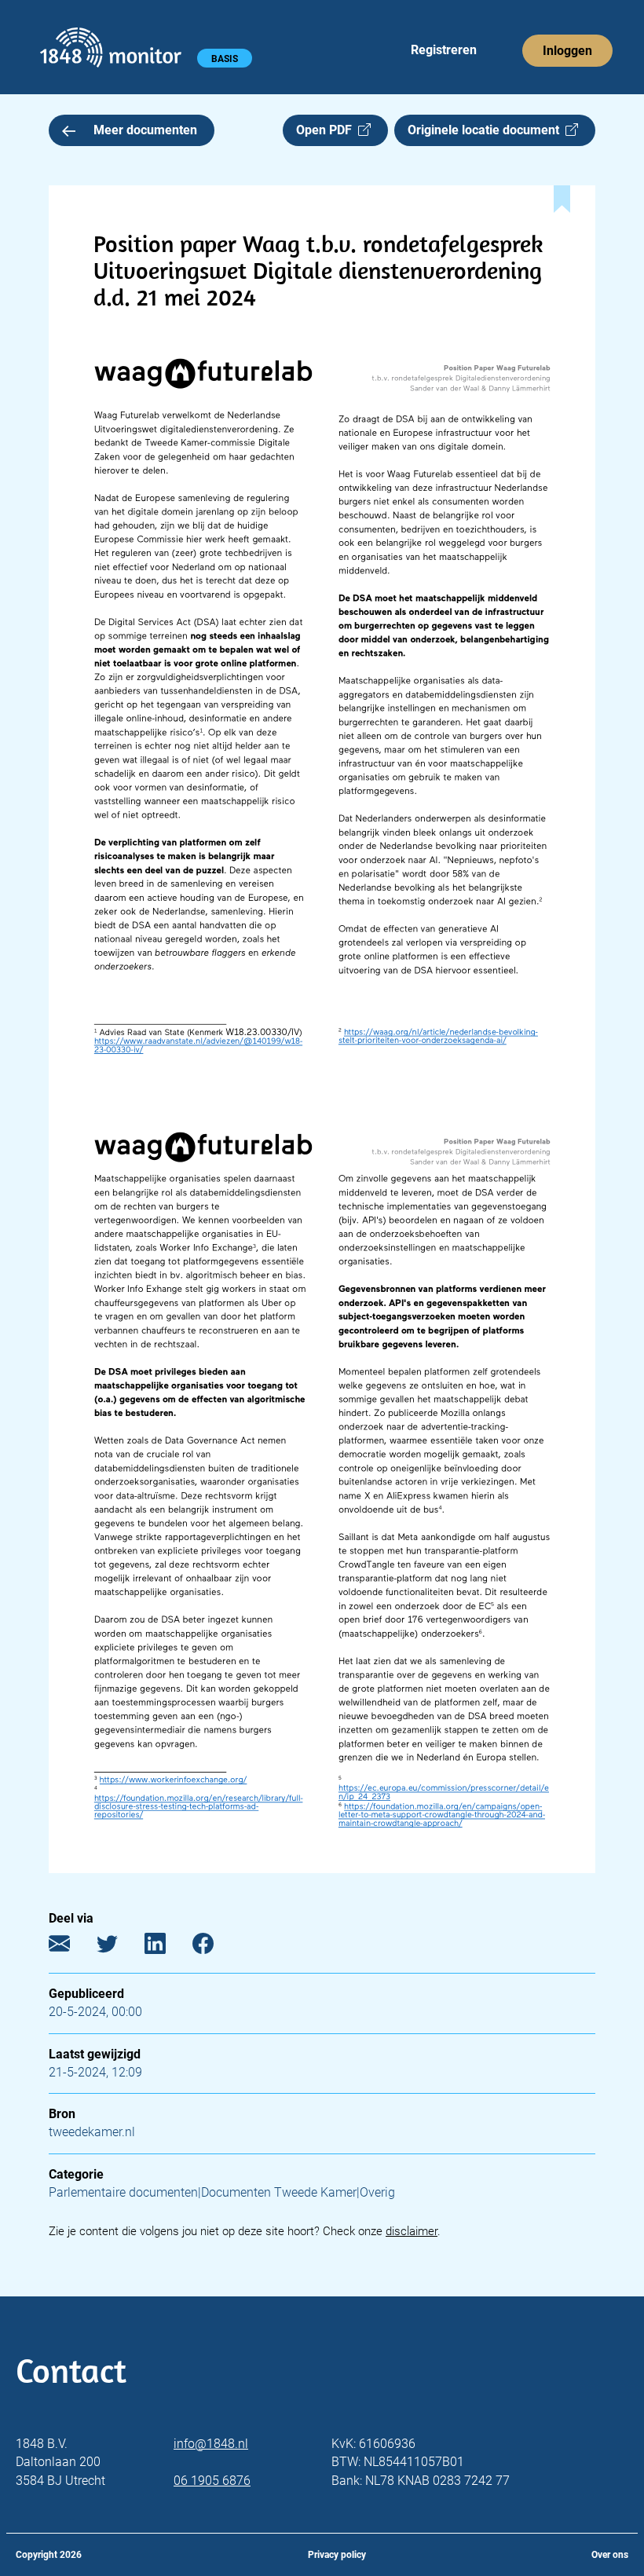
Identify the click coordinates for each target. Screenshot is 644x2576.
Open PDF (327, 130)
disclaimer (412, 2231)
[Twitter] (119, 1947)
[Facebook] (215, 1947)
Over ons (610, 2555)
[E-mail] (71, 1947)
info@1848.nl (211, 2444)
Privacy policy (337, 2555)
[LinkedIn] (167, 1947)
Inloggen (567, 51)
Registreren (444, 50)
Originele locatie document (487, 130)
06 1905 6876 (212, 2481)
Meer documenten (145, 130)
